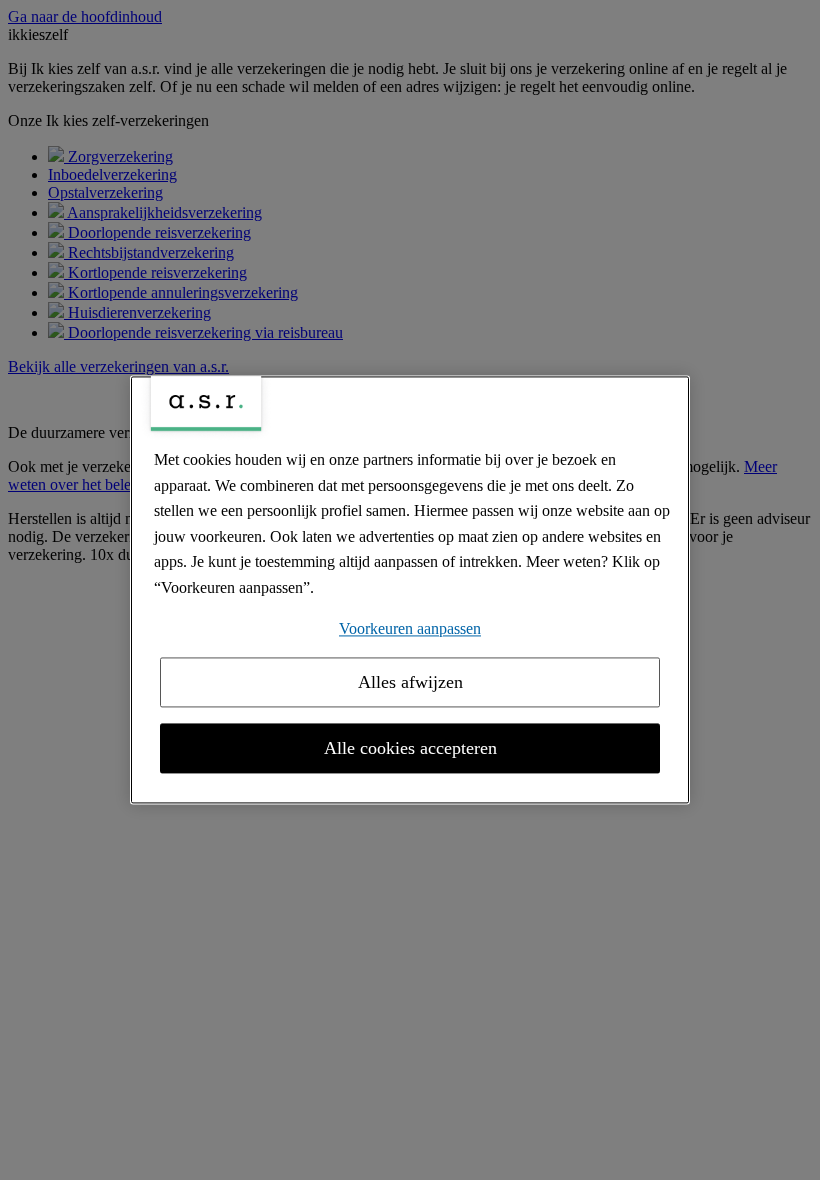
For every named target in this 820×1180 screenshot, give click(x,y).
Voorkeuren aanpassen (410, 628)
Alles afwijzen (410, 683)
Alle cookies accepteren (410, 749)
